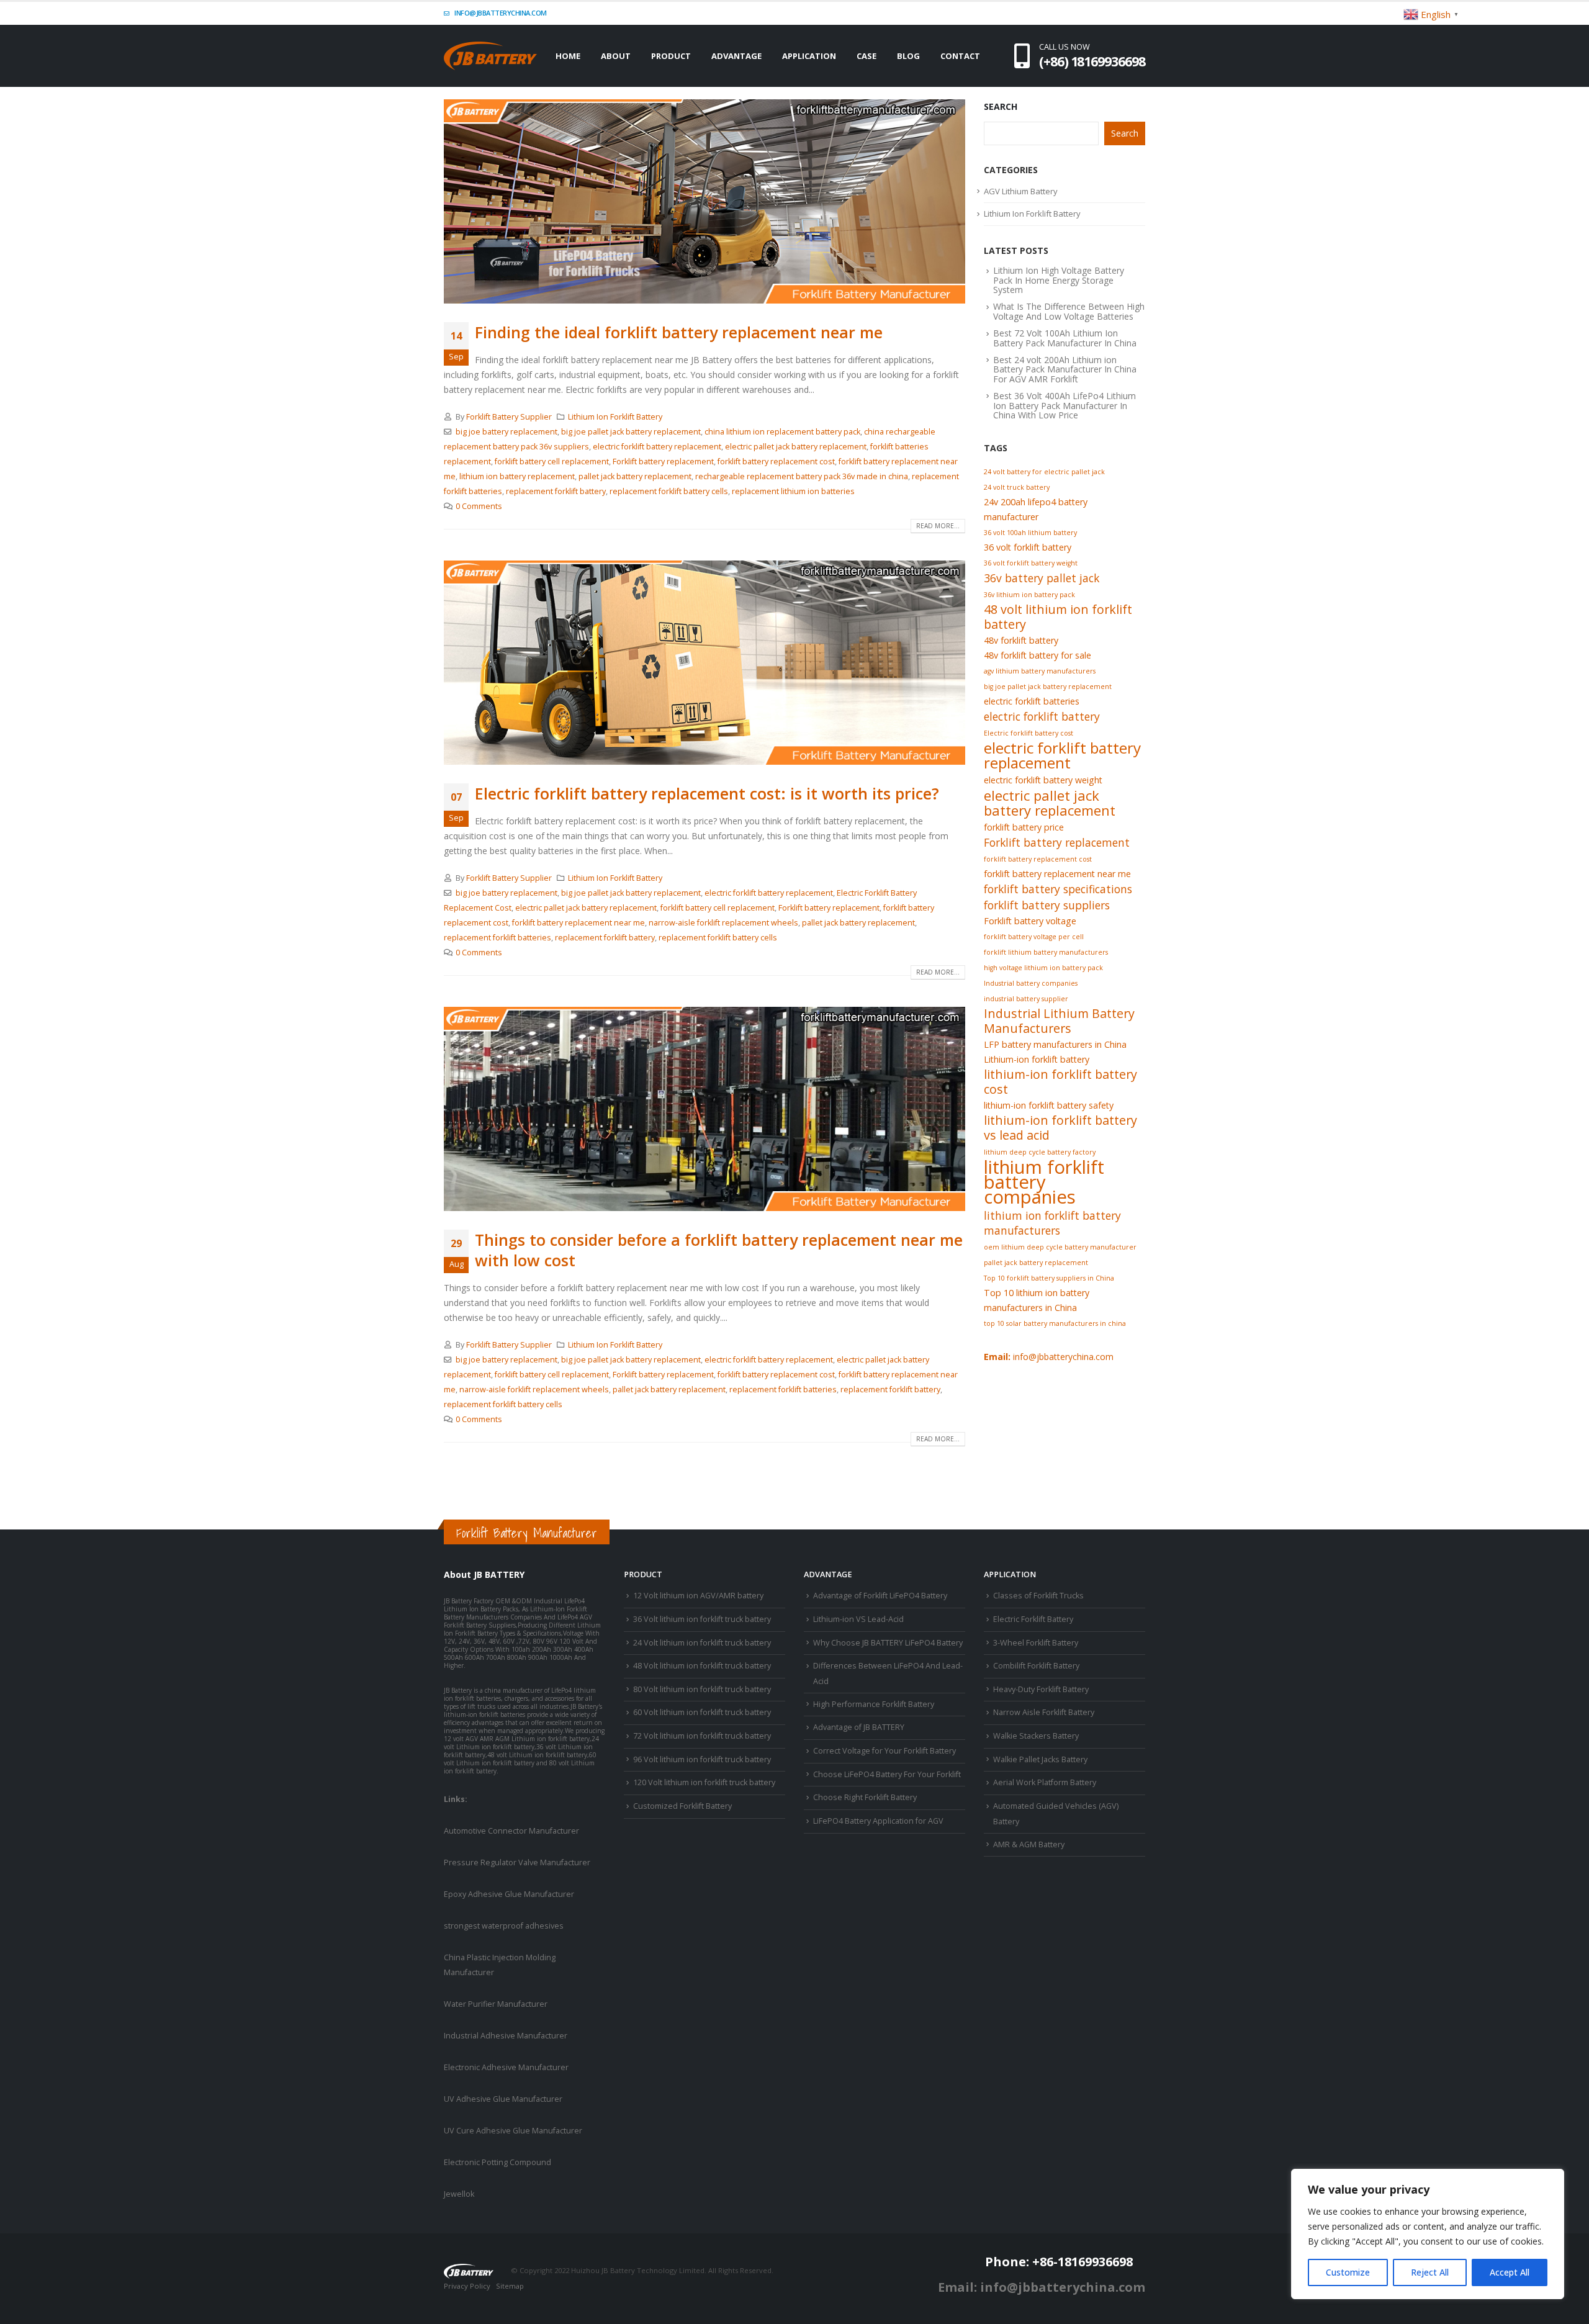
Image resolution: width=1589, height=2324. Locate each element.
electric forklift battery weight (1043, 780)
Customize (1348, 2272)
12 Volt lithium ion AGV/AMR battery (698, 1596)
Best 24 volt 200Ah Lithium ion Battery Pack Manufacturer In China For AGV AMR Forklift (1065, 369)
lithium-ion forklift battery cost (1060, 1082)
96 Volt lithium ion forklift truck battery (702, 1759)
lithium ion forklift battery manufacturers (1052, 1223)
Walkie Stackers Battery (1036, 1736)
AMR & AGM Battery (1029, 1844)
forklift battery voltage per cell (1034, 937)
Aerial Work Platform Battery (1045, 1782)
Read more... (938, 526)
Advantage (736, 56)
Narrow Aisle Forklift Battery (1044, 1712)
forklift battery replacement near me (578, 923)
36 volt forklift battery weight (1031, 563)
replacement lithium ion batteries (793, 491)
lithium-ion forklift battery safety (1049, 1105)
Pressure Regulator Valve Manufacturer (517, 1862)
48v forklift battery (1021, 640)
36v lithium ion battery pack (1029, 595)
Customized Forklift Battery (682, 1806)
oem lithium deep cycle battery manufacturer (1060, 1247)
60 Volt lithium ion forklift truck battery (702, 1712)
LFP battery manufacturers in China (1055, 1044)
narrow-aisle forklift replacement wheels (723, 923)
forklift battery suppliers (1047, 905)
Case (867, 56)
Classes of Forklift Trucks (1038, 1596)
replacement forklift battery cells (669, 491)
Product (671, 56)
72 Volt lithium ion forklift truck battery (702, 1736)
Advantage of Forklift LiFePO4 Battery (880, 1596)
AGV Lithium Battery (1021, 191)
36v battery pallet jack (1042, 578)
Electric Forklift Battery (1033, 1619)
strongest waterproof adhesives (504, 1926)
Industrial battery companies (1031, 983)
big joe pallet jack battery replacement (631, 432)
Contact (960, 56)
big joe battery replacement (506, 432)
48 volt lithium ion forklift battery (1058, 617)
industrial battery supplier (1026, 999)
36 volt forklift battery (1028, 547)
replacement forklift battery (556, 491)
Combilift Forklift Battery (1036, 1666)
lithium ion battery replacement (517, 476)
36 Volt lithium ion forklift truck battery (702, 1619)
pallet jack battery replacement (635, 476)
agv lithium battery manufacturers (1040, 671)
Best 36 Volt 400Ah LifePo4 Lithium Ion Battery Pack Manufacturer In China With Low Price (1065, 405)
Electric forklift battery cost (1029, 733)
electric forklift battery (1042, 716)
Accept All (1510, 2272)
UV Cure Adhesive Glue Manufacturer (513, 2131)
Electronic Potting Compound (497, 2162)
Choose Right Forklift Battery (865, 1797)
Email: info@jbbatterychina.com (1042, 2287)
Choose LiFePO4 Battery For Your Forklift (887, 1774)
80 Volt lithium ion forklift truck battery (702, 1689)
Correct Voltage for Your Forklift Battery (885, 1751)
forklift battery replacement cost (776, 462)
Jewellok (459, 2194)
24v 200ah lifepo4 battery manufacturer (1036, 509)
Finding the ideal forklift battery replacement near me (679, 332)
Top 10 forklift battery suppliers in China (1049, 1278)
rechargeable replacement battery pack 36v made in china (802, 476)
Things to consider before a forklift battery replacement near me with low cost (719, 1250)
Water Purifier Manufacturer (496, 2004)
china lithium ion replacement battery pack (782, 432)
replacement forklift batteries (497, 938)
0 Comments (479, 506)
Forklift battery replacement (663, 462)
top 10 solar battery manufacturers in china (1055, 1323)
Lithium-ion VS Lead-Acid (858, 1619)
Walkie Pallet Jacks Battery (1040, 1759)
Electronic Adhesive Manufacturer (506, 2067)
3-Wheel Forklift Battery (1036, 1643)
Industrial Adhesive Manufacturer (506, 2036)
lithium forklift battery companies (1044, 1182)
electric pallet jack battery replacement (796, 447)
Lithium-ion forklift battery (1037, 1059)
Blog (908, 56)
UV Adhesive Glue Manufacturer (503, 2099)
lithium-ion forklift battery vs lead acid (1060, 1128)
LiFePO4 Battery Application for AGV (878, 1821)
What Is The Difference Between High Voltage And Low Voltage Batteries (1069, 311)
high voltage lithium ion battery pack (1043, 968)
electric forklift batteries (1032, 701)
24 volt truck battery (1017, 487)
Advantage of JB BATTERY (859, 1727)
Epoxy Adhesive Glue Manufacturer (509, 1894)
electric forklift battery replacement (657, 447)
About (616, 56)
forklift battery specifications (1058, 889)
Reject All (1430, 2272)
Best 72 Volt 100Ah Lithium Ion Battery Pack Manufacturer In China (1065, 338)
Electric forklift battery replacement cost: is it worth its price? (707, 793)
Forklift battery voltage (1030, 921)
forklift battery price (1024, 827)
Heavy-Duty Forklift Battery (1041, 1689)
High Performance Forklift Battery (874, 1704)
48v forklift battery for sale (1038, 655)
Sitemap (510, 2286)
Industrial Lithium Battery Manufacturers (1059, 1021)
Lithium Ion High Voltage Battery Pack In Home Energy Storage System (1059, 280)
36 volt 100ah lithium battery (1030, 533)
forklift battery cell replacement (552, 462)
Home (568, 56)
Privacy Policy (467, 2286)
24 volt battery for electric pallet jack (1044, 472)
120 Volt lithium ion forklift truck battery (704, 1782)
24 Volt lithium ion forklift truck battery (702, 1643)
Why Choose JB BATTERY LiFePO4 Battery (888, 1643)
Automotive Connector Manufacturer (511, 1831)
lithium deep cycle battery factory (1040, 1152)
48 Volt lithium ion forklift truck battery (702, 1666)
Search (1001, 106)
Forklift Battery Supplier (509, 417)
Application (809, 56)
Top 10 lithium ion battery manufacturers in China (1037, 1300)
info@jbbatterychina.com (500, 13)
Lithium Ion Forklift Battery (615, 417)
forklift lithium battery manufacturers (1046, 952)
